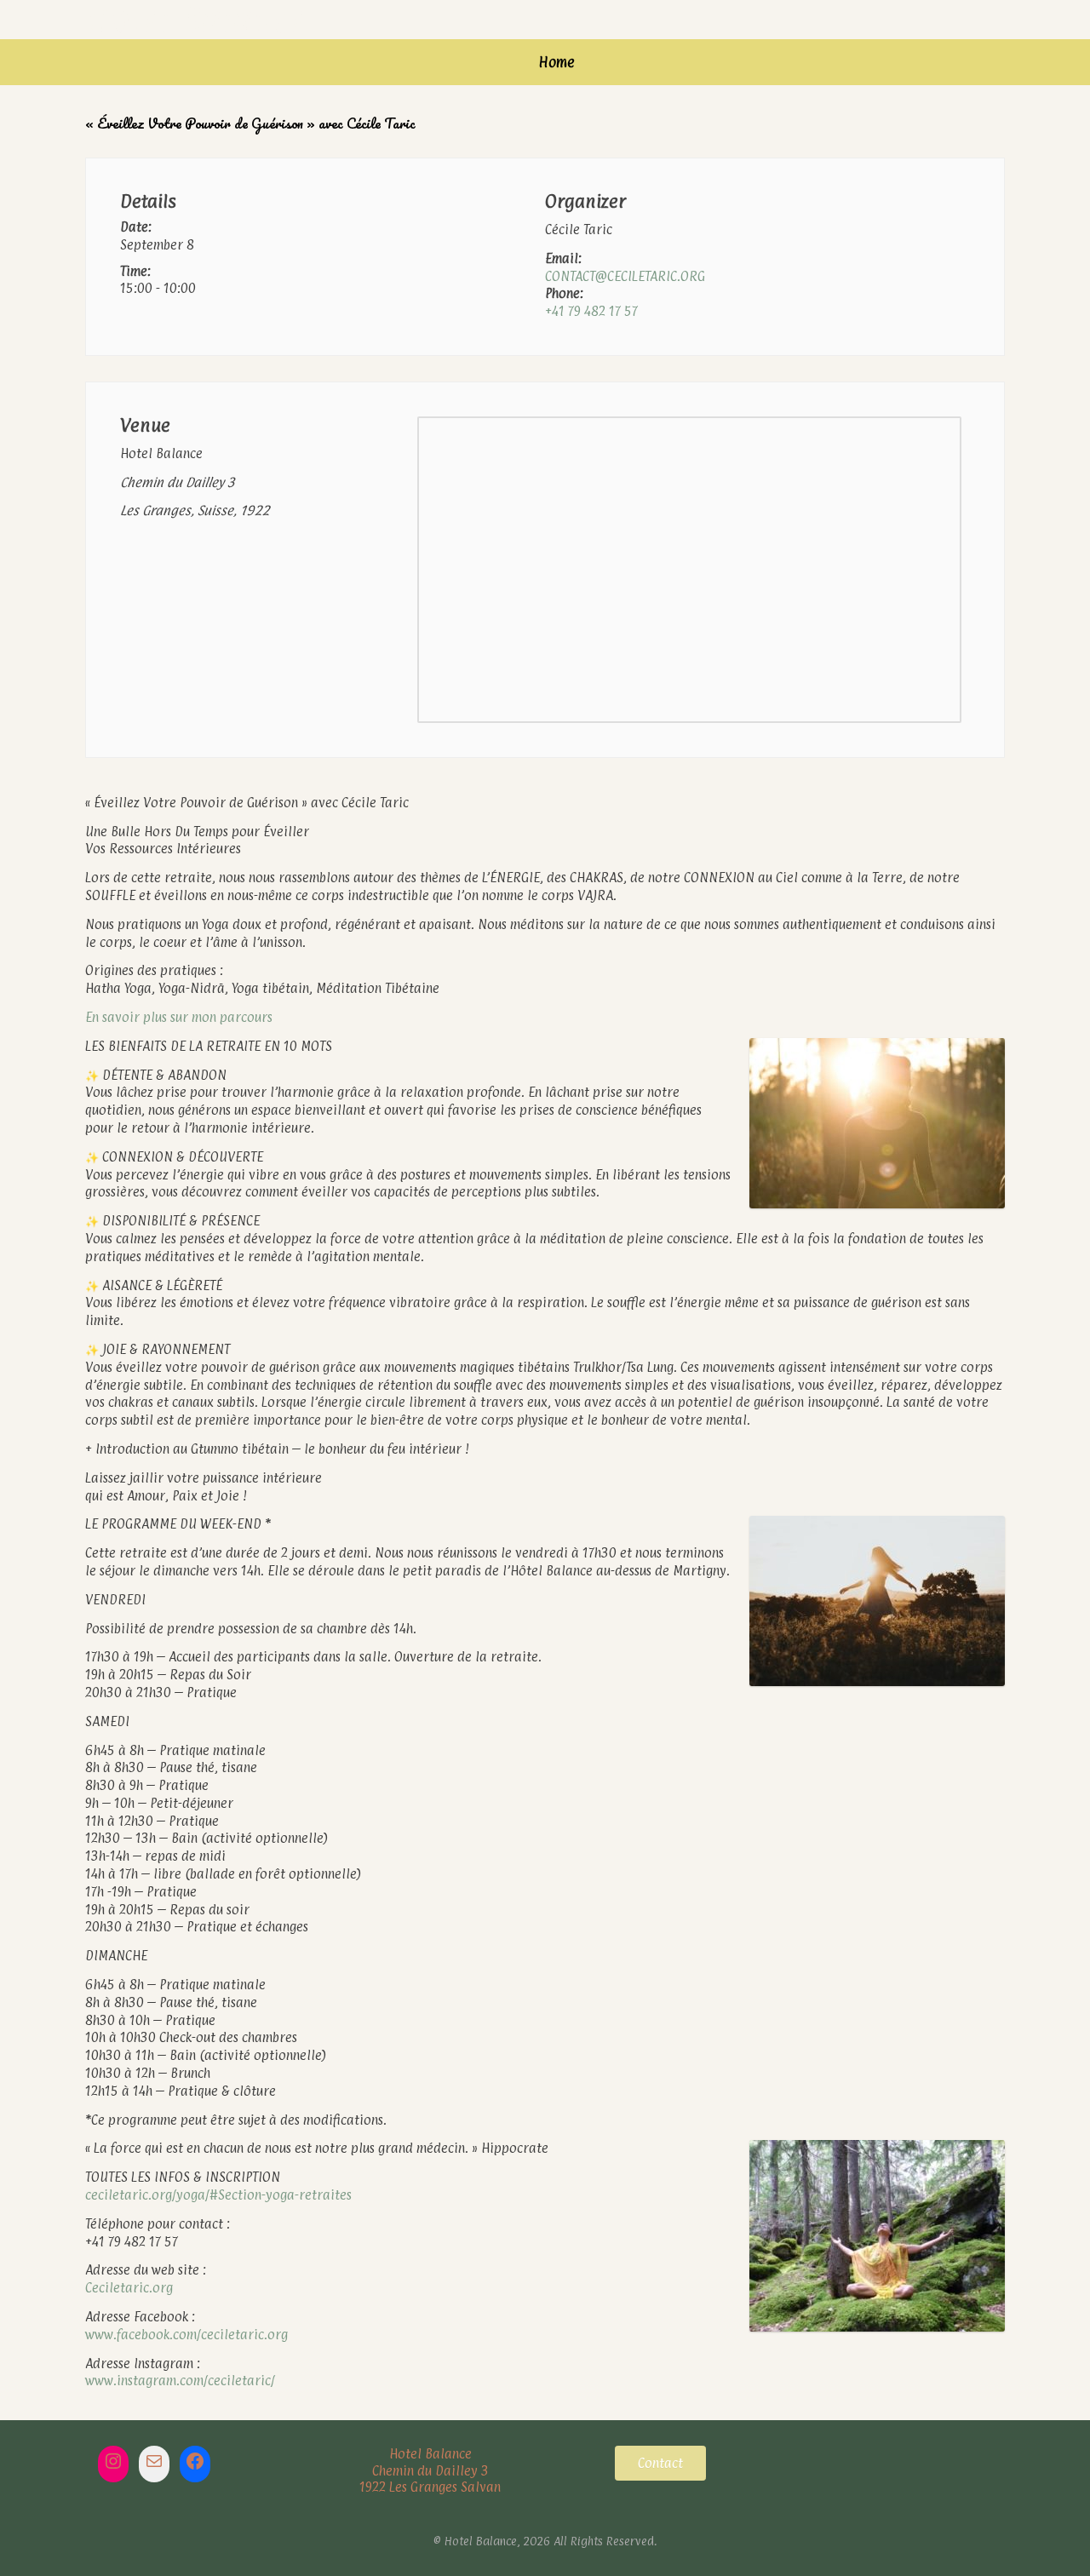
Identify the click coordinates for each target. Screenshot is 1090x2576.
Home (557, 62)
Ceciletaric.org (129, 2288)
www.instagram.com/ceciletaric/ (180, 2381)
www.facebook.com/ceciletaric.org (186, 2335)
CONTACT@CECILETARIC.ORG (625, 276)
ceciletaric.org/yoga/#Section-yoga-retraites (218, 2195)
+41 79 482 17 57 (591, 311)
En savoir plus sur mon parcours (179, 1017)
